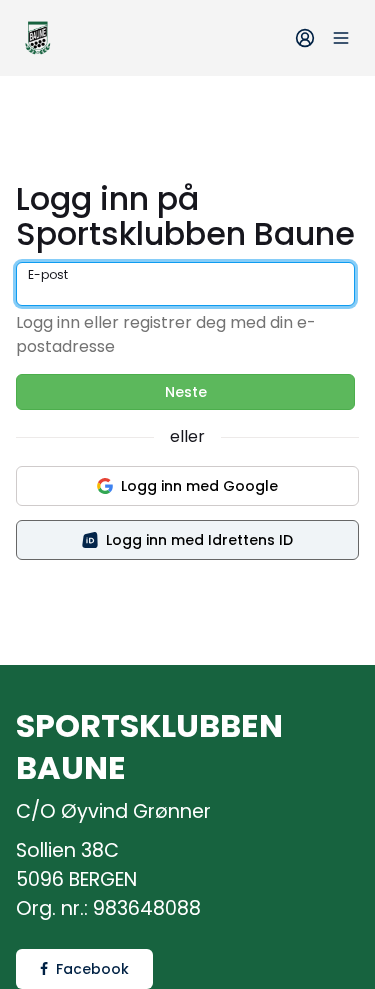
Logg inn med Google (199, 486)
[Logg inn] (305, 38)
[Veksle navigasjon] (341, 38)
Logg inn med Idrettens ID (199, 540)
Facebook (92, 969)
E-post (48, 274)
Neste (186, 392)
